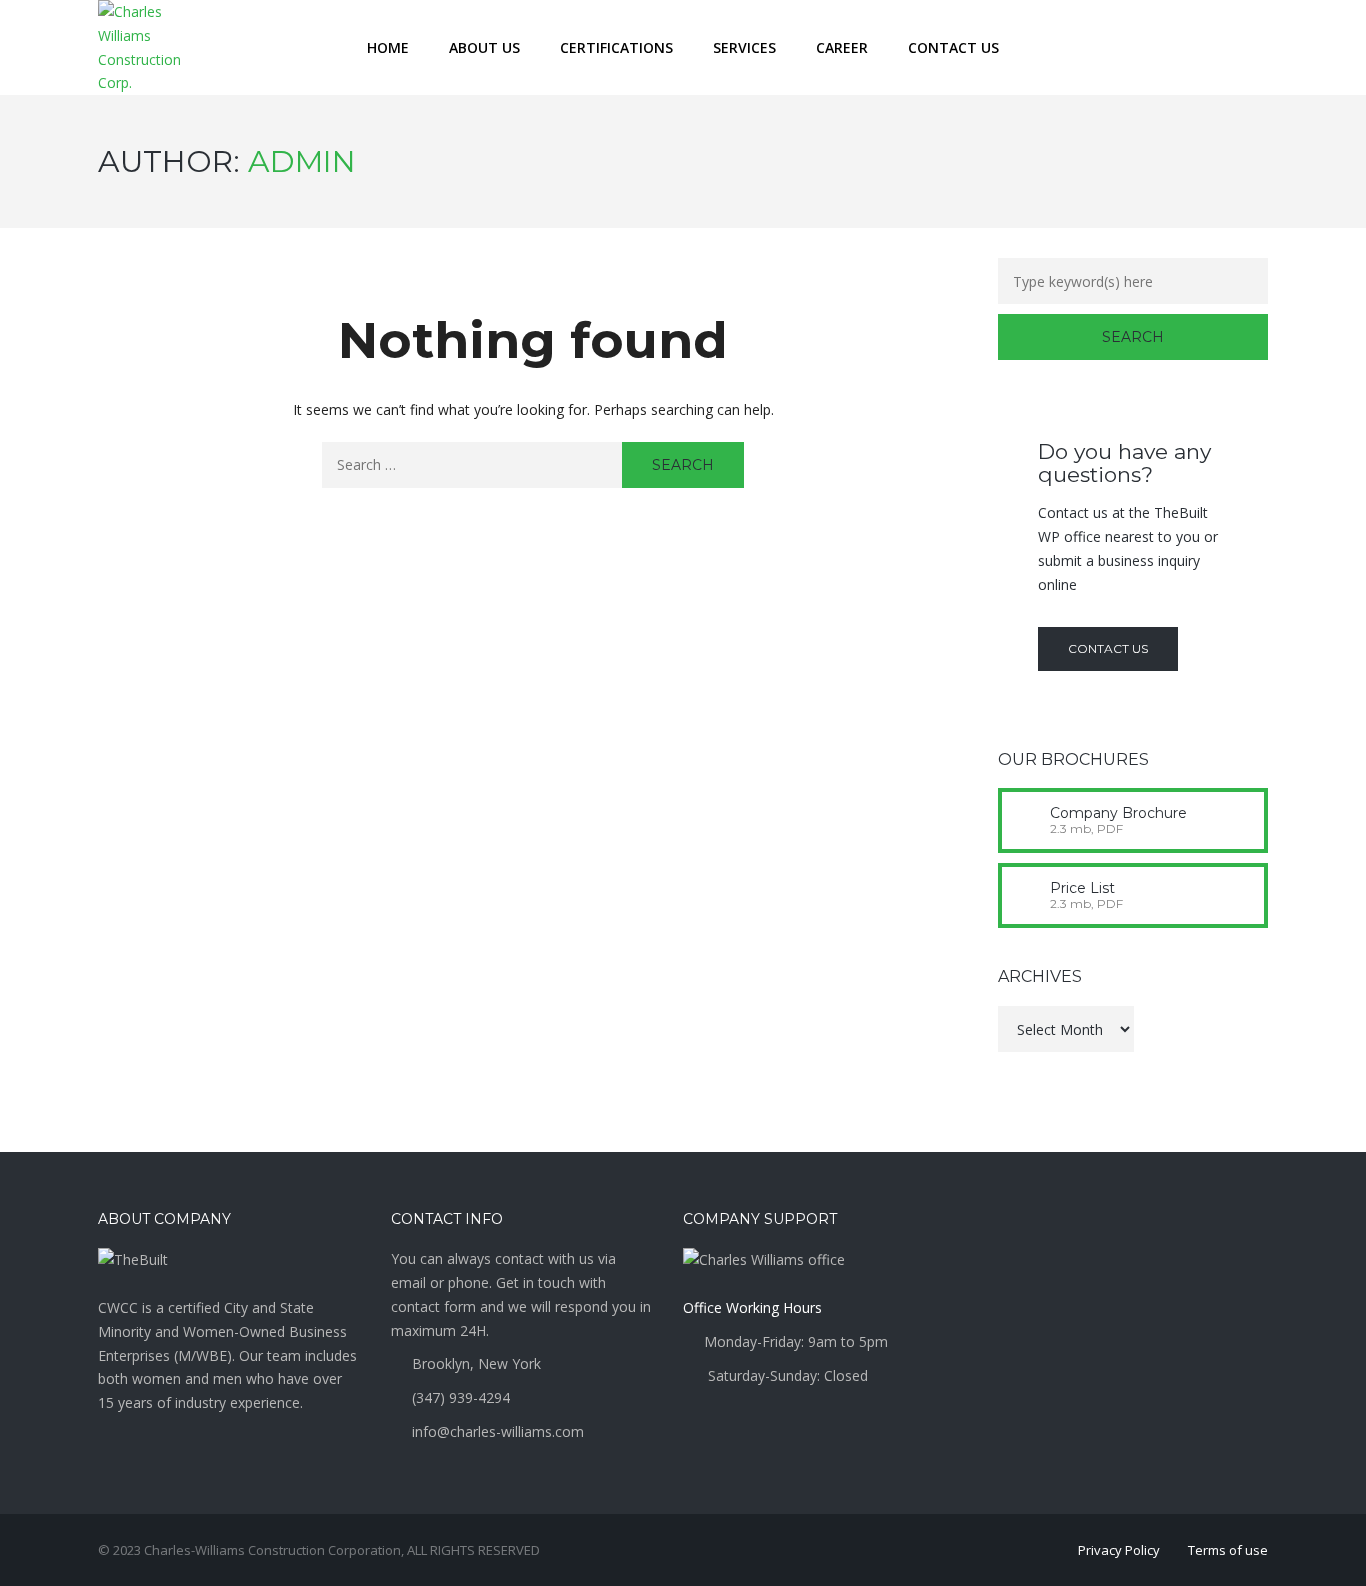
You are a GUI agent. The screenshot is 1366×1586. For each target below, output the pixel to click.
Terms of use (1228, 1550)
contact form (435, 1306)
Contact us (1108, 648)
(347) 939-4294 (461, 1397)
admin (302, 161)
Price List (1082, 888)
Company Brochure (1118, 813)
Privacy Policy (1119, 1550)
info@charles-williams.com (498, 1431)
